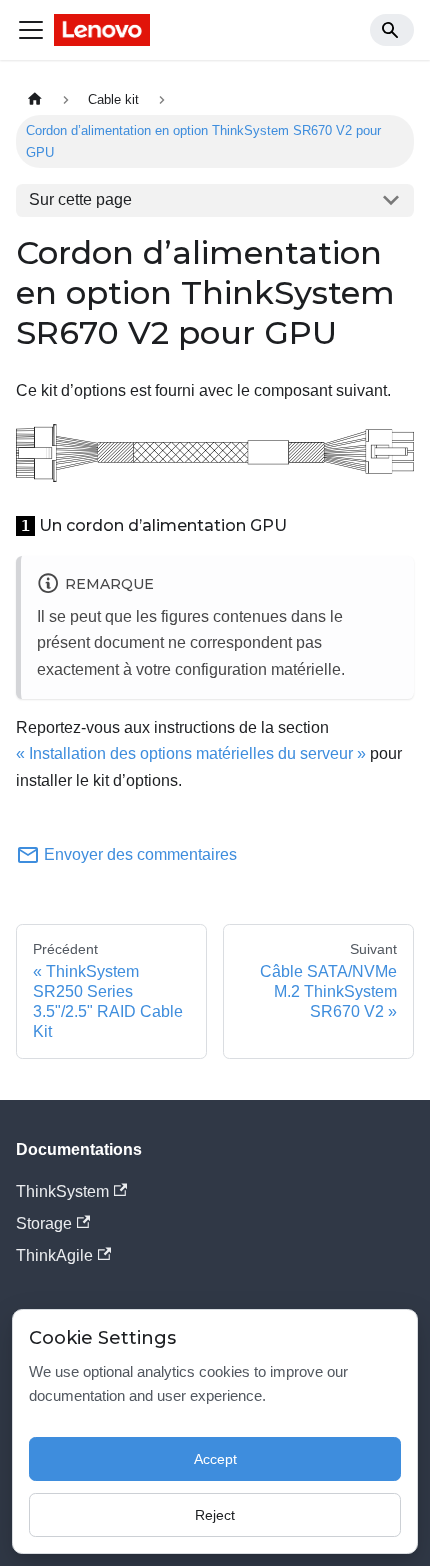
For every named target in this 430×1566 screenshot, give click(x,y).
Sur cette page (80, 199)
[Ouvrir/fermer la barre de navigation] (31, 30)
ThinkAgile (54, 1255)
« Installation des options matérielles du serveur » (191, 753)
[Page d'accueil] (35, 99)
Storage (44, 1223)
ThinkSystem (62, 1191)
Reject (215, 1515)
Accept (215, 1459)
